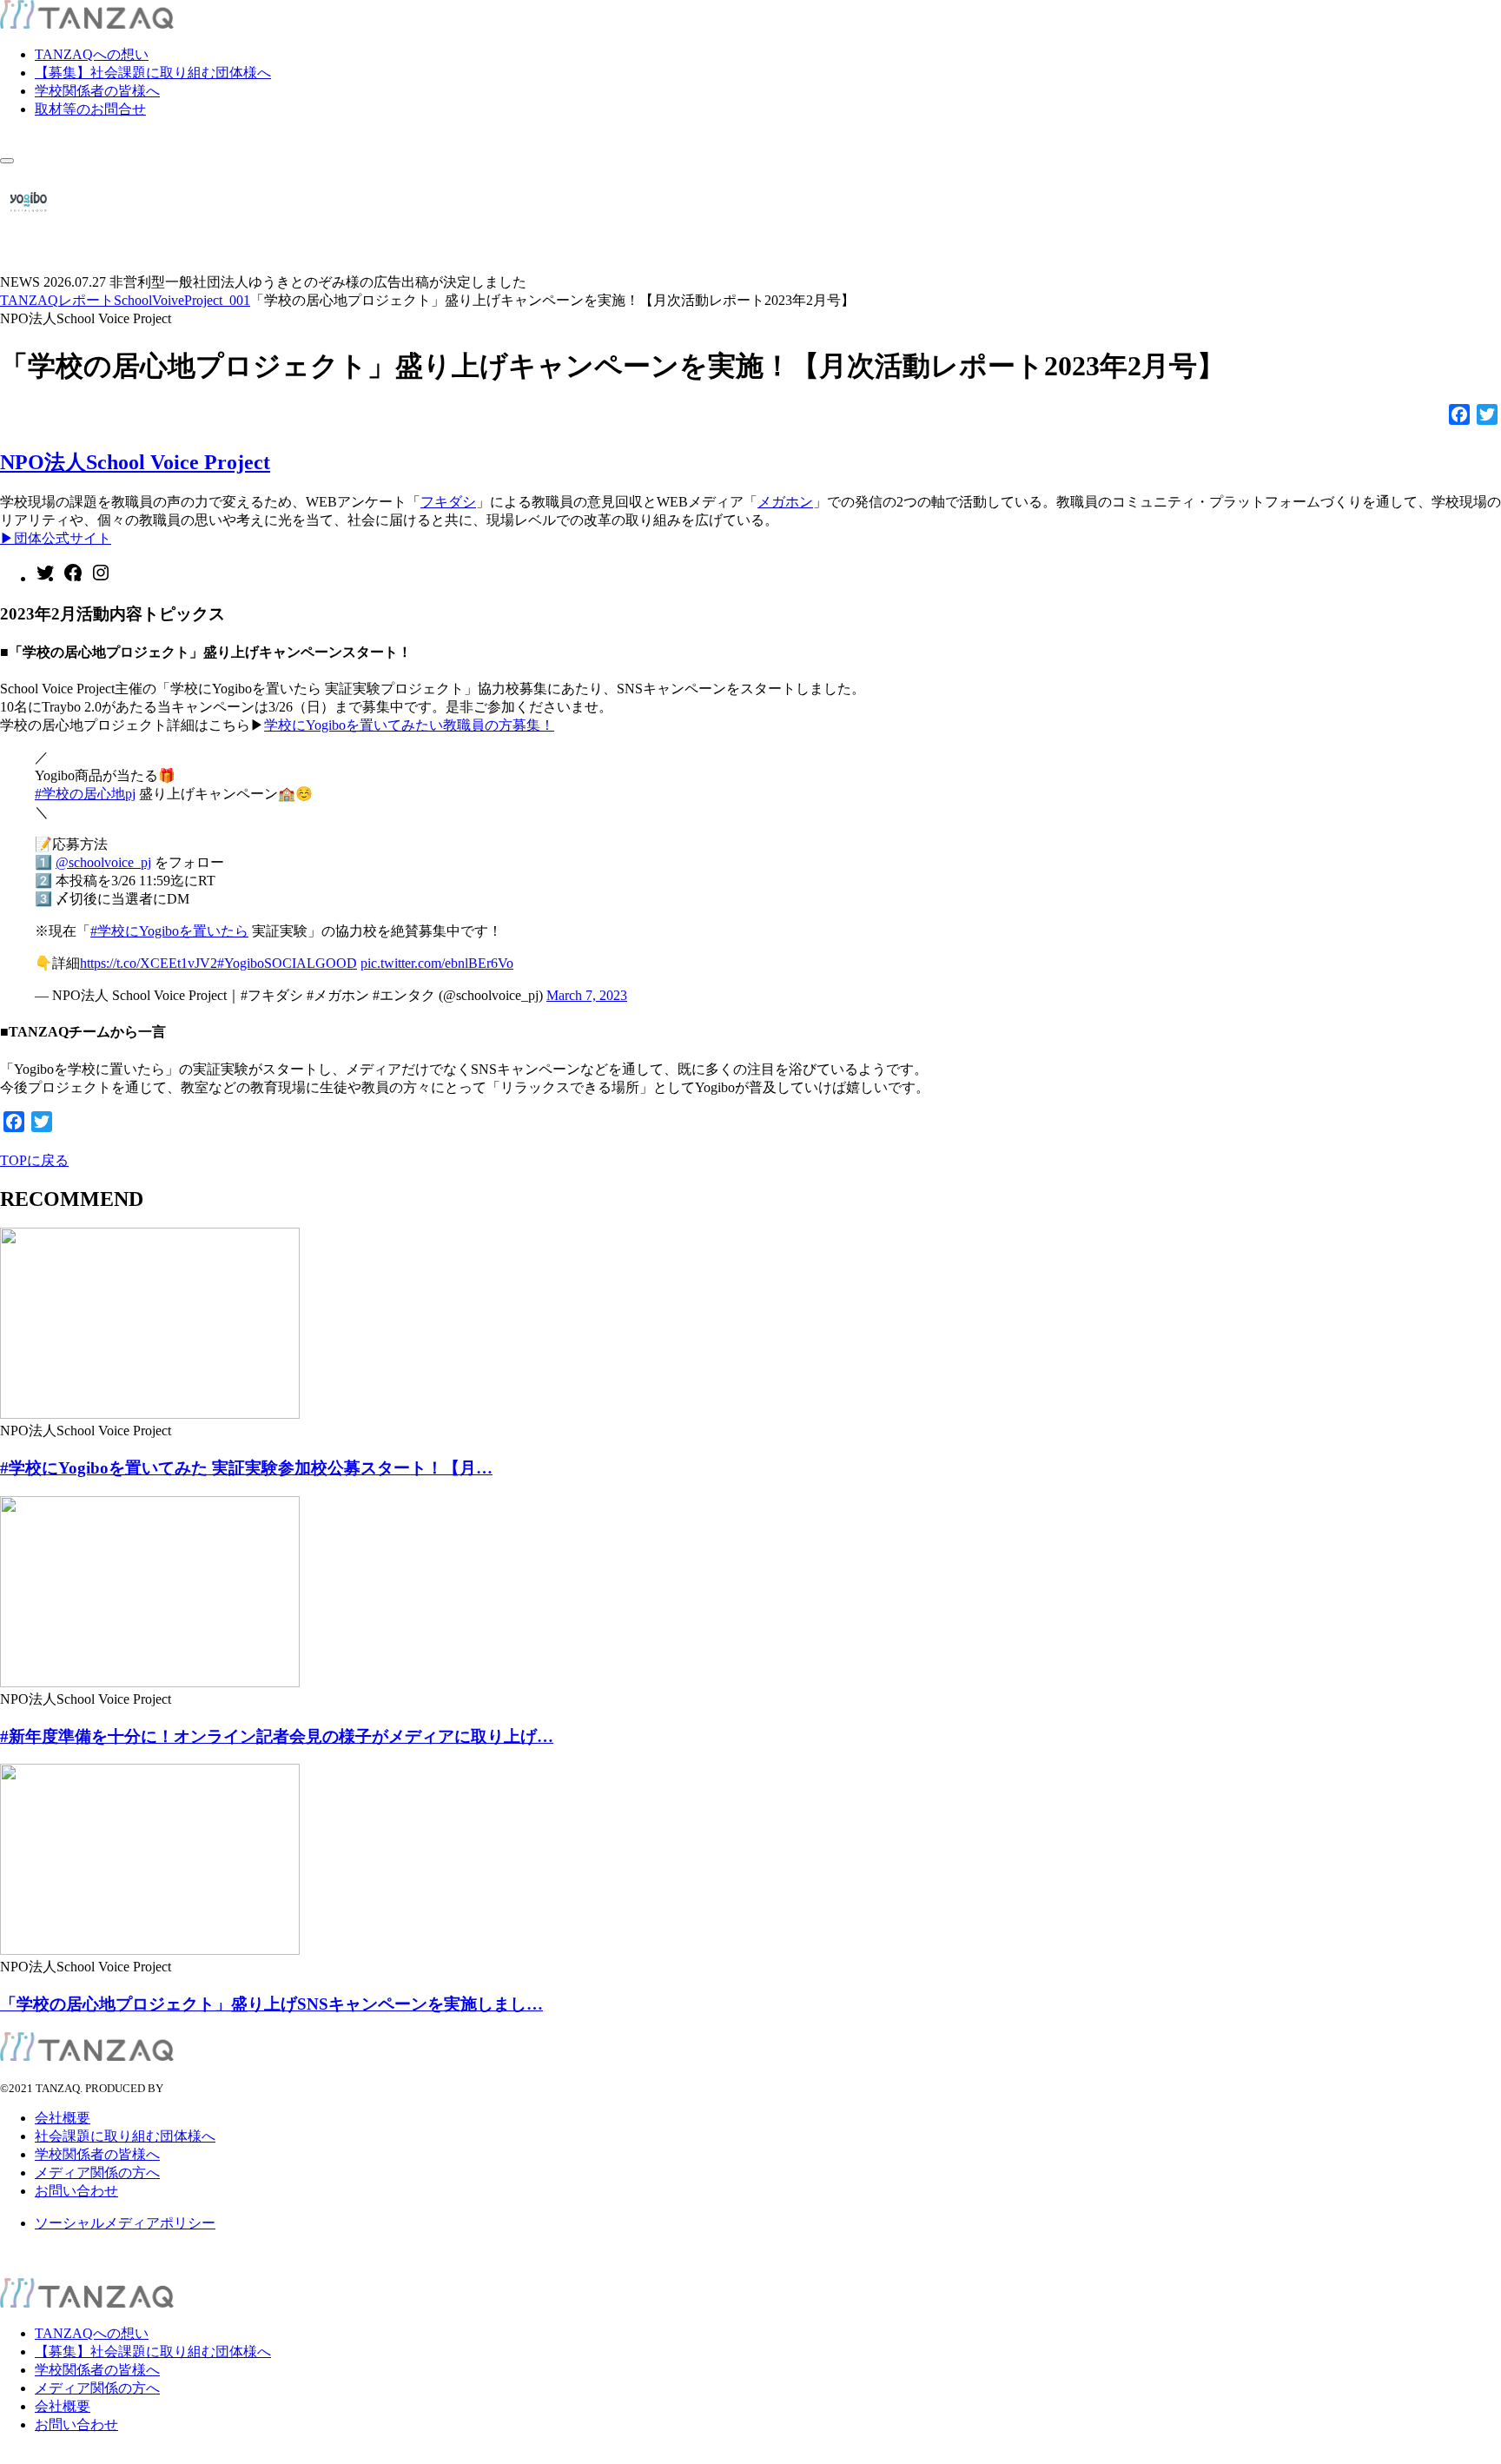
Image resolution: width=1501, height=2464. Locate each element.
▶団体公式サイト (56, 538)
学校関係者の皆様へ (97, 91)
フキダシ (448, 502)
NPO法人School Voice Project (135, 462)
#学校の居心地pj (85, 794)
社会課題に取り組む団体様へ (125, 2136)
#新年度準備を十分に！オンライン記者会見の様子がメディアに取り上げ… (277, 1736)
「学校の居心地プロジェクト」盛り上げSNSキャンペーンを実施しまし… (271, 2004)
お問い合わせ (76, 2191)
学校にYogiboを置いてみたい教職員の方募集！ (409, 725)
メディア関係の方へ (97, 2173)
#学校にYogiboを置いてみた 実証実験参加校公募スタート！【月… (246, 1468)
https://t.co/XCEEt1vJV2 (149, 963)
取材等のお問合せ (90, 109)
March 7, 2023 (587, 995)
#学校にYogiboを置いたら (169, 931)
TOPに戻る (34, 1160)
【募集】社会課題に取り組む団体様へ (153, 73)
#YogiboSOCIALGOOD (287, 963)
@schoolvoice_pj (103, 862)
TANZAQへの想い (92, 54)
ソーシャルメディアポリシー (125, 2223)
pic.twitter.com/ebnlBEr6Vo (437, 963)
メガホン (785, 502)
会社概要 (63, 2118)
